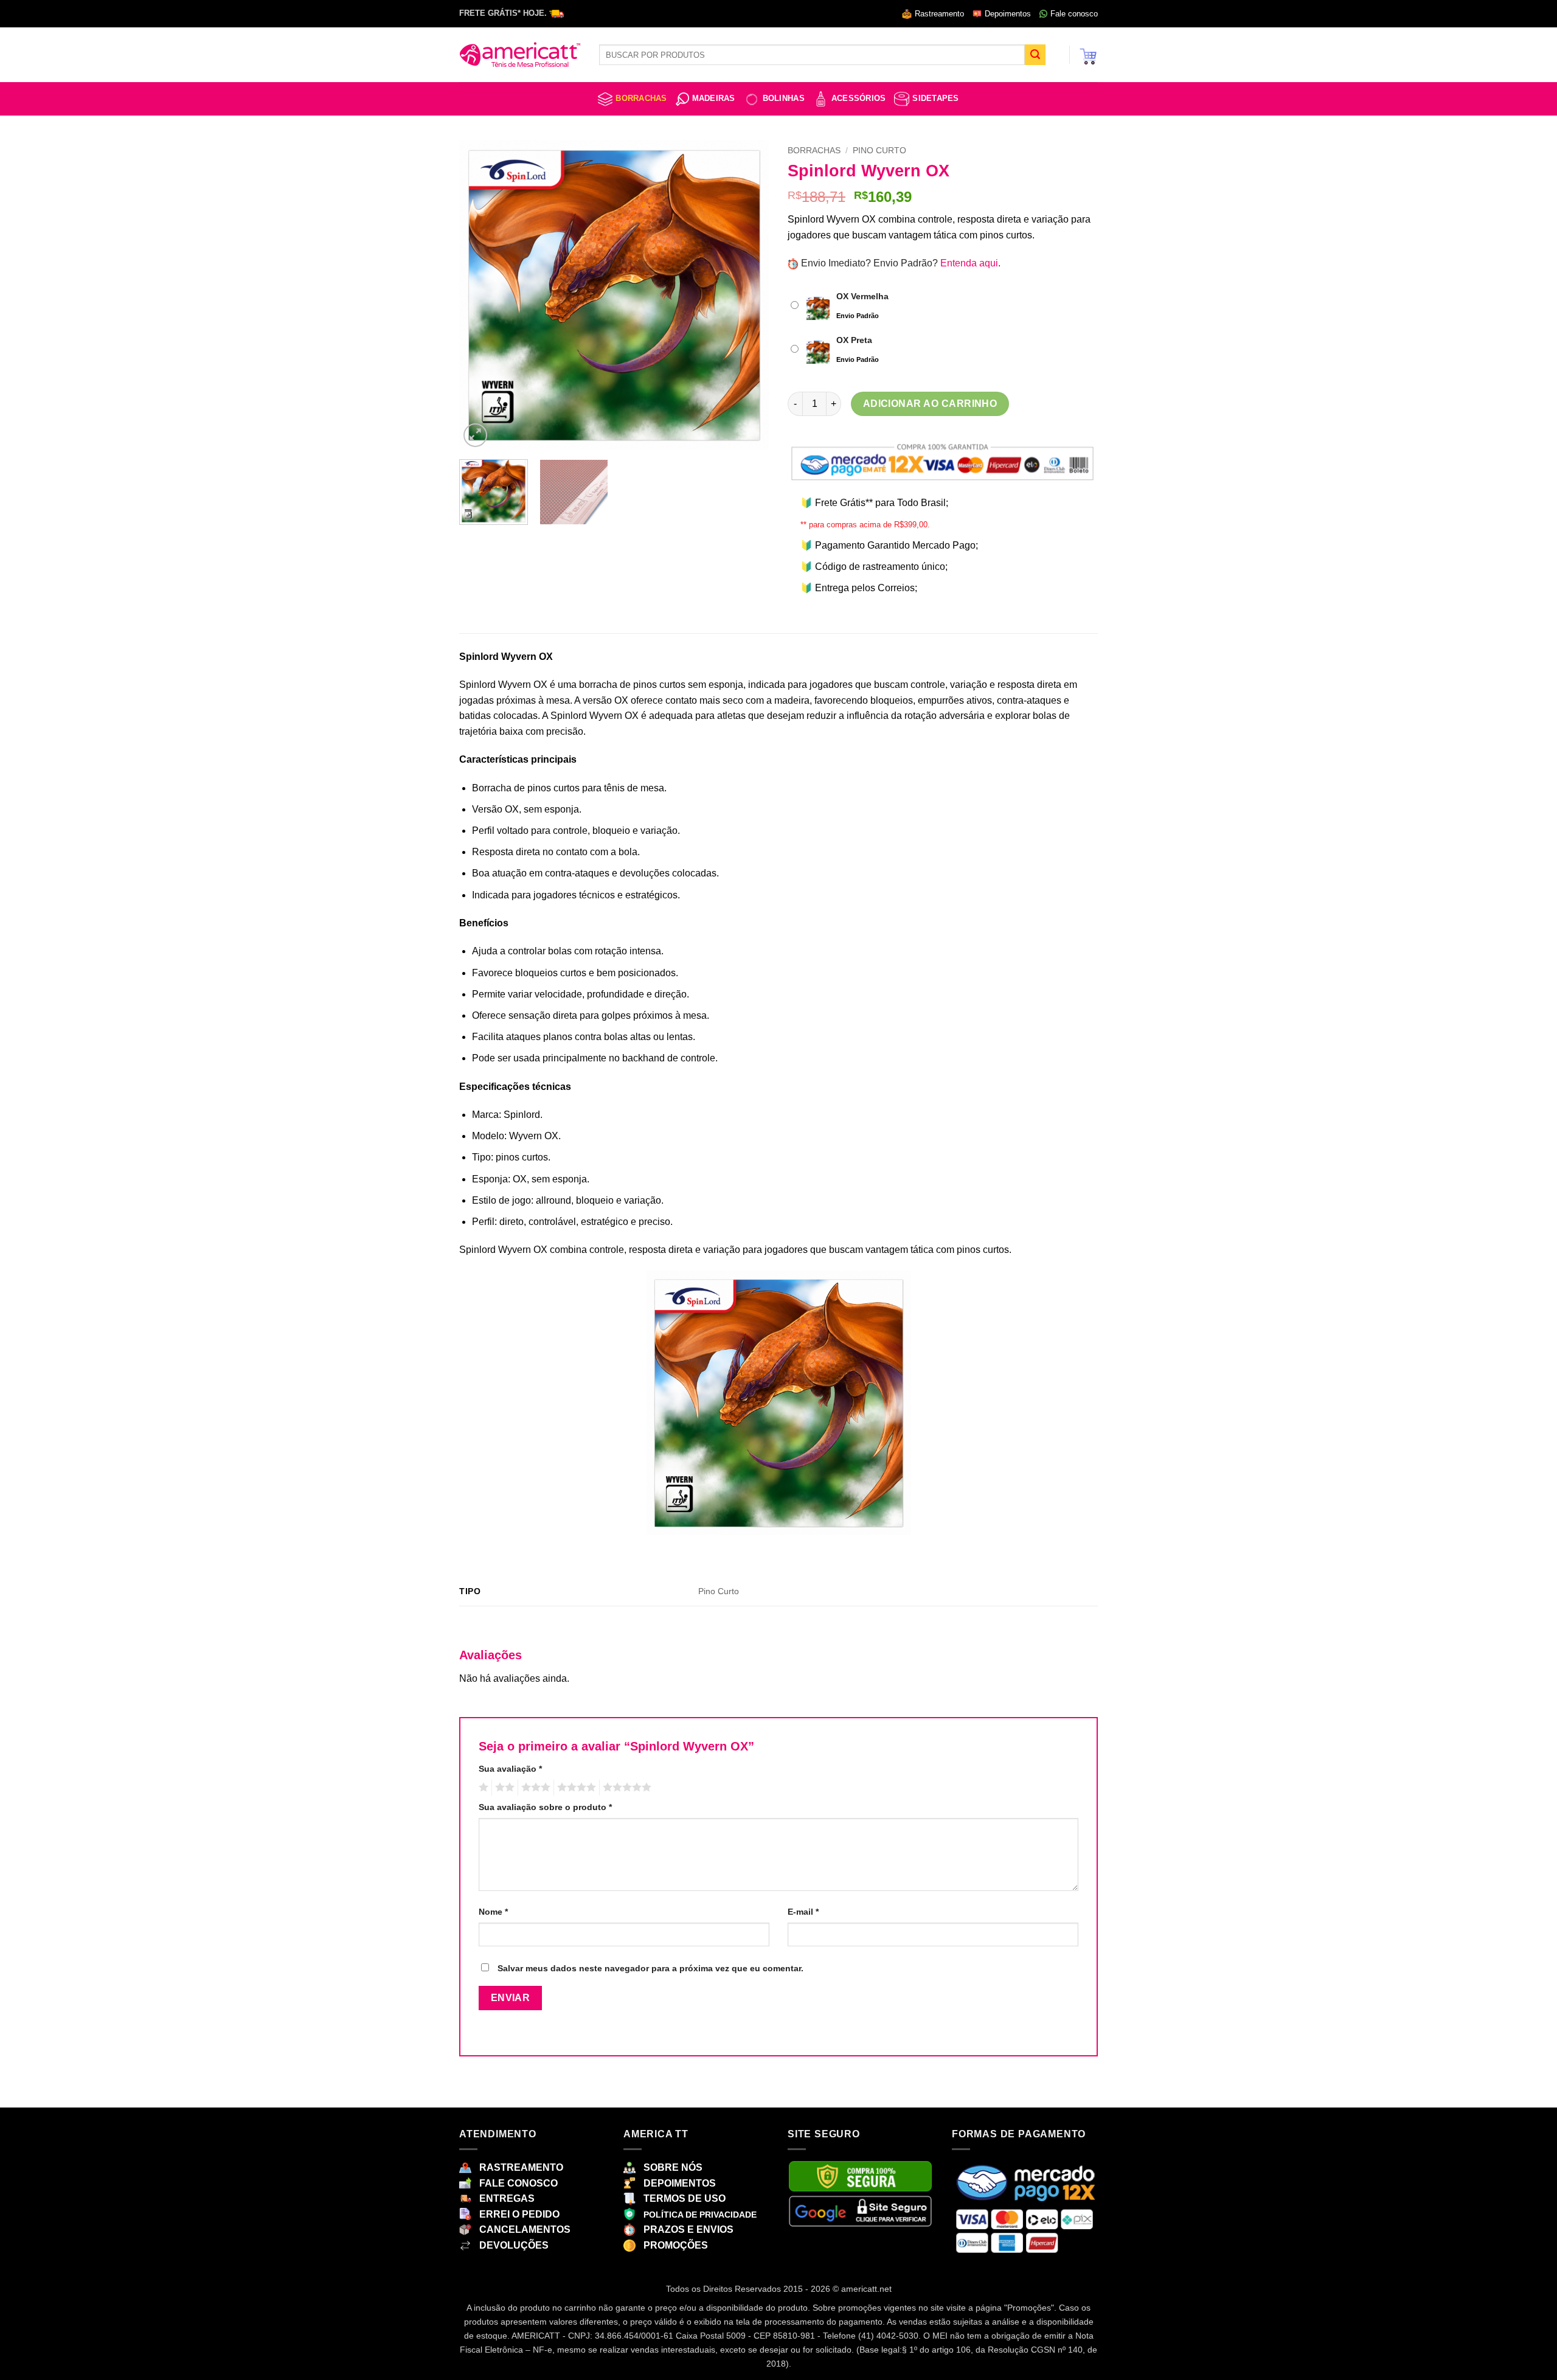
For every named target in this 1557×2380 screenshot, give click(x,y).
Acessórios (859, 98)
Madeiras (714, 98)
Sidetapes (935, 98)
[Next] (748, 295)
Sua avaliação (510, 1769)
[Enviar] (1035, 55)
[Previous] (480, 295)
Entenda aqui (969, 263)
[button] (1088, 55)
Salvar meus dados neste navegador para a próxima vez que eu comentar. (650, 1968)
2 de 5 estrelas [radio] (503, 1788)
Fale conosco (1074, 14)
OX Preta (854, 340)
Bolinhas (784, 98)
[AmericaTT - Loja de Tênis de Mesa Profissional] (520, 55)
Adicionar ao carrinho (930, 404)
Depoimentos (1008, 14)
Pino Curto (879, 151)
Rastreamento (939, 14)
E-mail (803, 1912)
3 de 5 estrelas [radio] (534, 1788)
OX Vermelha (862, 296)
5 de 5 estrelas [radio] (625, 1788)
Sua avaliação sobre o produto (545, 1807)
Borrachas (641, 98)
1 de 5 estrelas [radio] (482, 1788)
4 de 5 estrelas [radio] (575, 1788)
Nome (493, 1912)
